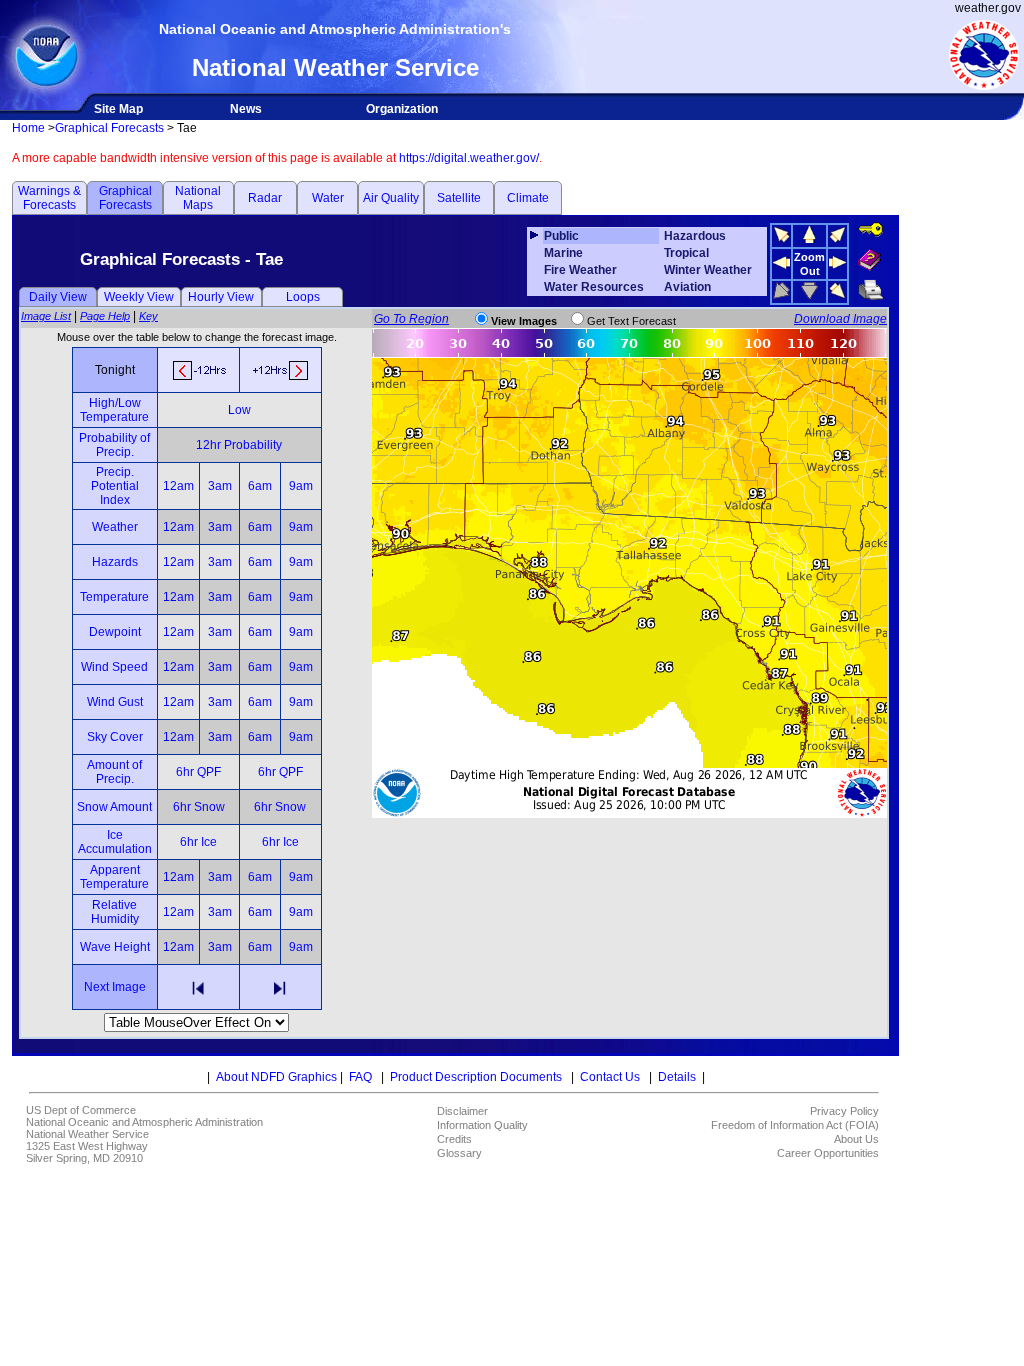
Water (328, 198)
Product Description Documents (476, 1077)
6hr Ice (198, 842)
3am (220, 486)
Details (677, 1077)
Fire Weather (580, 270)
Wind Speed (114, 667)
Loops (303, 297)
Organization (402, 109)
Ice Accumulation (115, 842)
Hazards (115, 562)
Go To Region (411, 319)
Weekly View (139, 297)
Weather (115, 527)
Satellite (459, 198)
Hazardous (695, 236)
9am (301, 486)
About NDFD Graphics (276, 1077)
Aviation (687, 287)
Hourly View (221, 297)
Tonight (115, 370)
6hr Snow (199, 807)
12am (178, 486)
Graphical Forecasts (109, 128)
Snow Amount (114, 807)
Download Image (840, 319)
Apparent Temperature (114, 877)
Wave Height (115, 947)
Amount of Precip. (114, 772)
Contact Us (610, 1077)
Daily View (58, 297)
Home (28, 128)
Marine (563, 253)
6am (260, 486)
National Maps (198, 198)
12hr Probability (239, 445)
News (246, 109)
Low (239, 410)
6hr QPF (198, 772)
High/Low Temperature (114, 410)
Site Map (118, 109)
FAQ (360, 1077)
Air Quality (391, 198)
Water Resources (594, 287)
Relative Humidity (115, 912)
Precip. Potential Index (115, 486)
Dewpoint (115, 632)
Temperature (114, 597)
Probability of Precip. (114, 445)
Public (561, 236)
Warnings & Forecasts (49, 198)
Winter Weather (708, 270)
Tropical (686, 253)
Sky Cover (115, 737)
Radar (265, 198)
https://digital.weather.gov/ (469, 158)
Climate (528, 198)
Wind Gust (115, 702)
